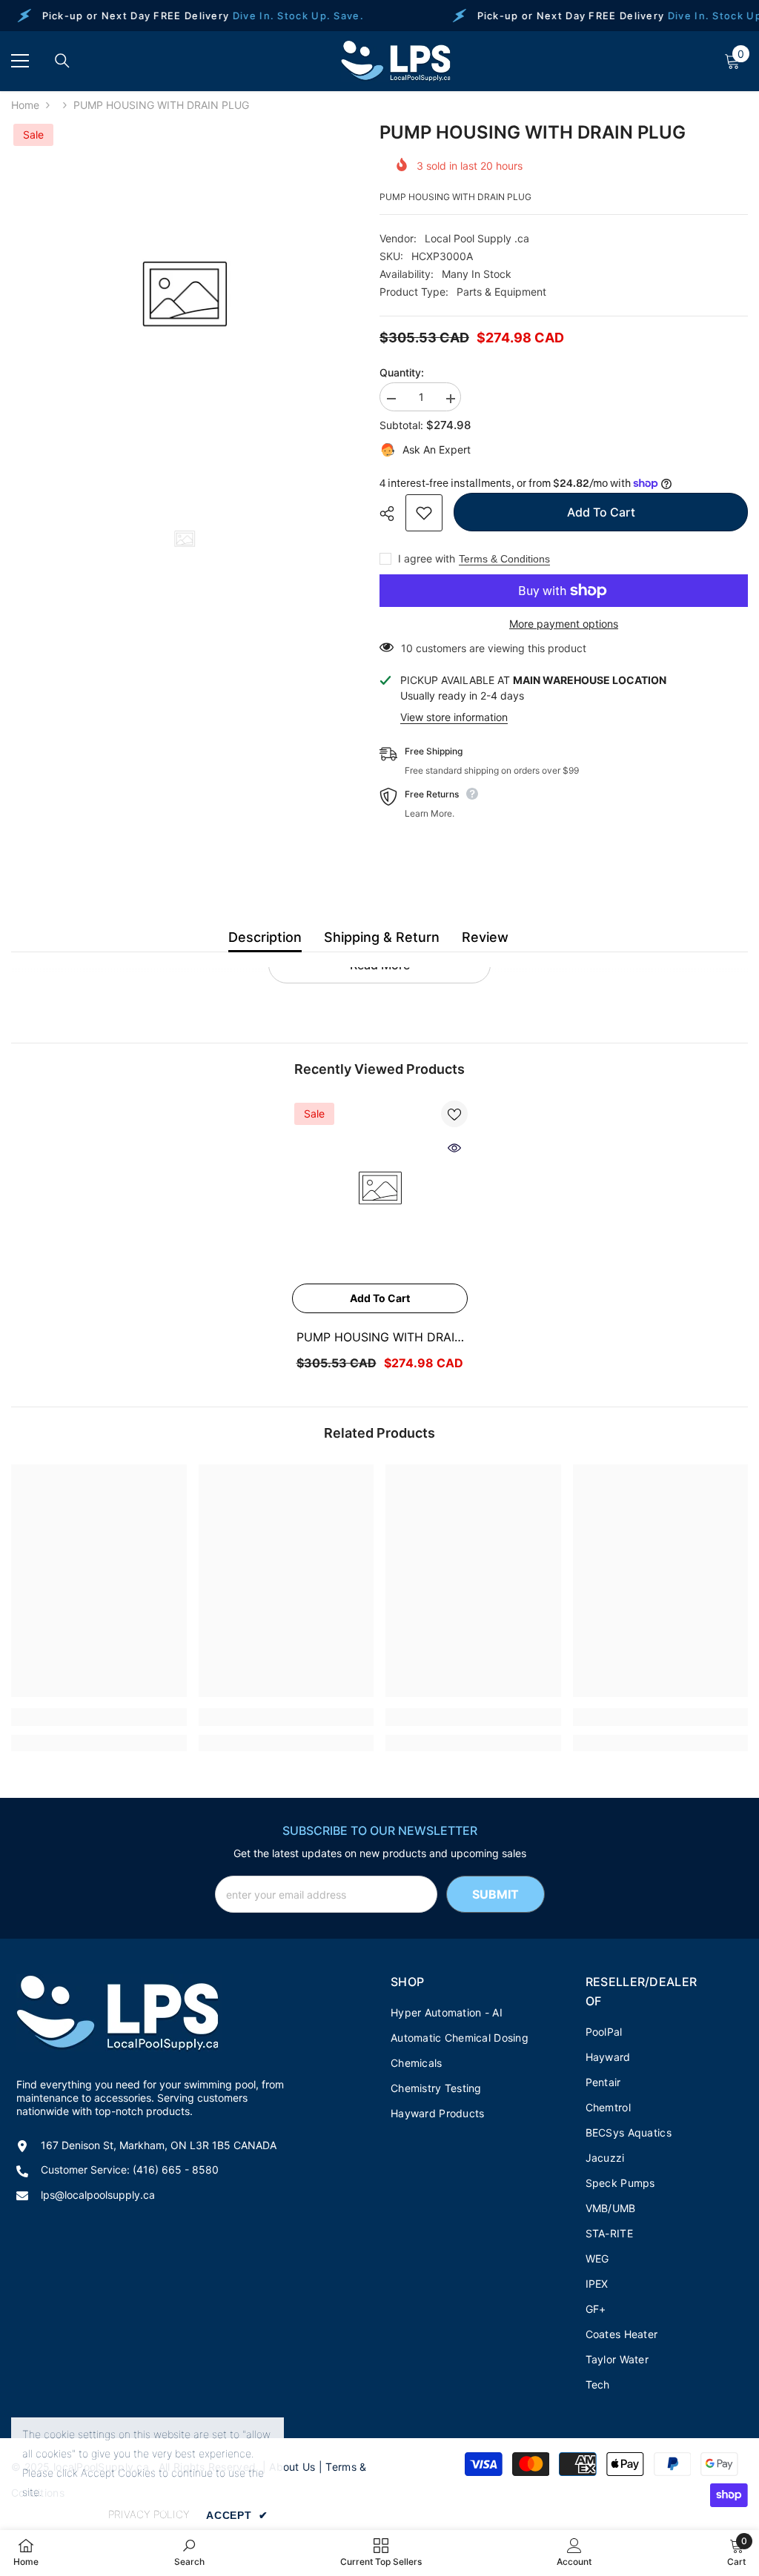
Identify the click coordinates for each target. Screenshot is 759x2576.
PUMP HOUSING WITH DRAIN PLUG (380, 1338)
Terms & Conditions (504, 559)
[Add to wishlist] (424, 513)
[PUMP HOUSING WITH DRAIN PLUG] (380, 1188)
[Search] (62, 61)
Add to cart (601, 512)
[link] (99, 1717)
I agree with (427, 558)
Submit (495, 1894)
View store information (454, 717)
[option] (184, 295)
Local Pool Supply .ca (477, 238)
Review (485, 937)
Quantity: (402, 372)
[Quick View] (454, 1148)
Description (265, 937)
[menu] (20, 61)
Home (25, 105)
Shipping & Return (382, 937)
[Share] (392, 514)
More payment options (564, 624)
